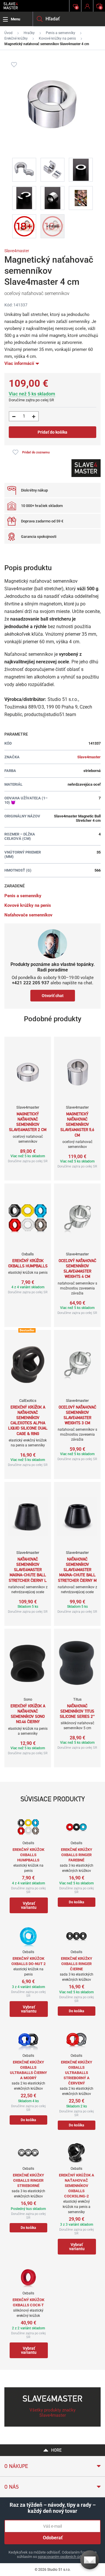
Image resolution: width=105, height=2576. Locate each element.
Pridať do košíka (52, 432)
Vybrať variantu (29, 1905)
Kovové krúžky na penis (57, 38)
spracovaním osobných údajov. (63, 2557)
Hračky (29, 33)
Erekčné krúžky (16, 38)
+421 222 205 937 (31, 983)
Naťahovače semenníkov (28, 915)
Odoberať (53, 2538)
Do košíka (76, 1902)
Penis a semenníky (61, 33)
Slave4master (17, 251)
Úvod (8, 33)
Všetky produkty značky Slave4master (52, 2413)
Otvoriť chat (53, 996)
